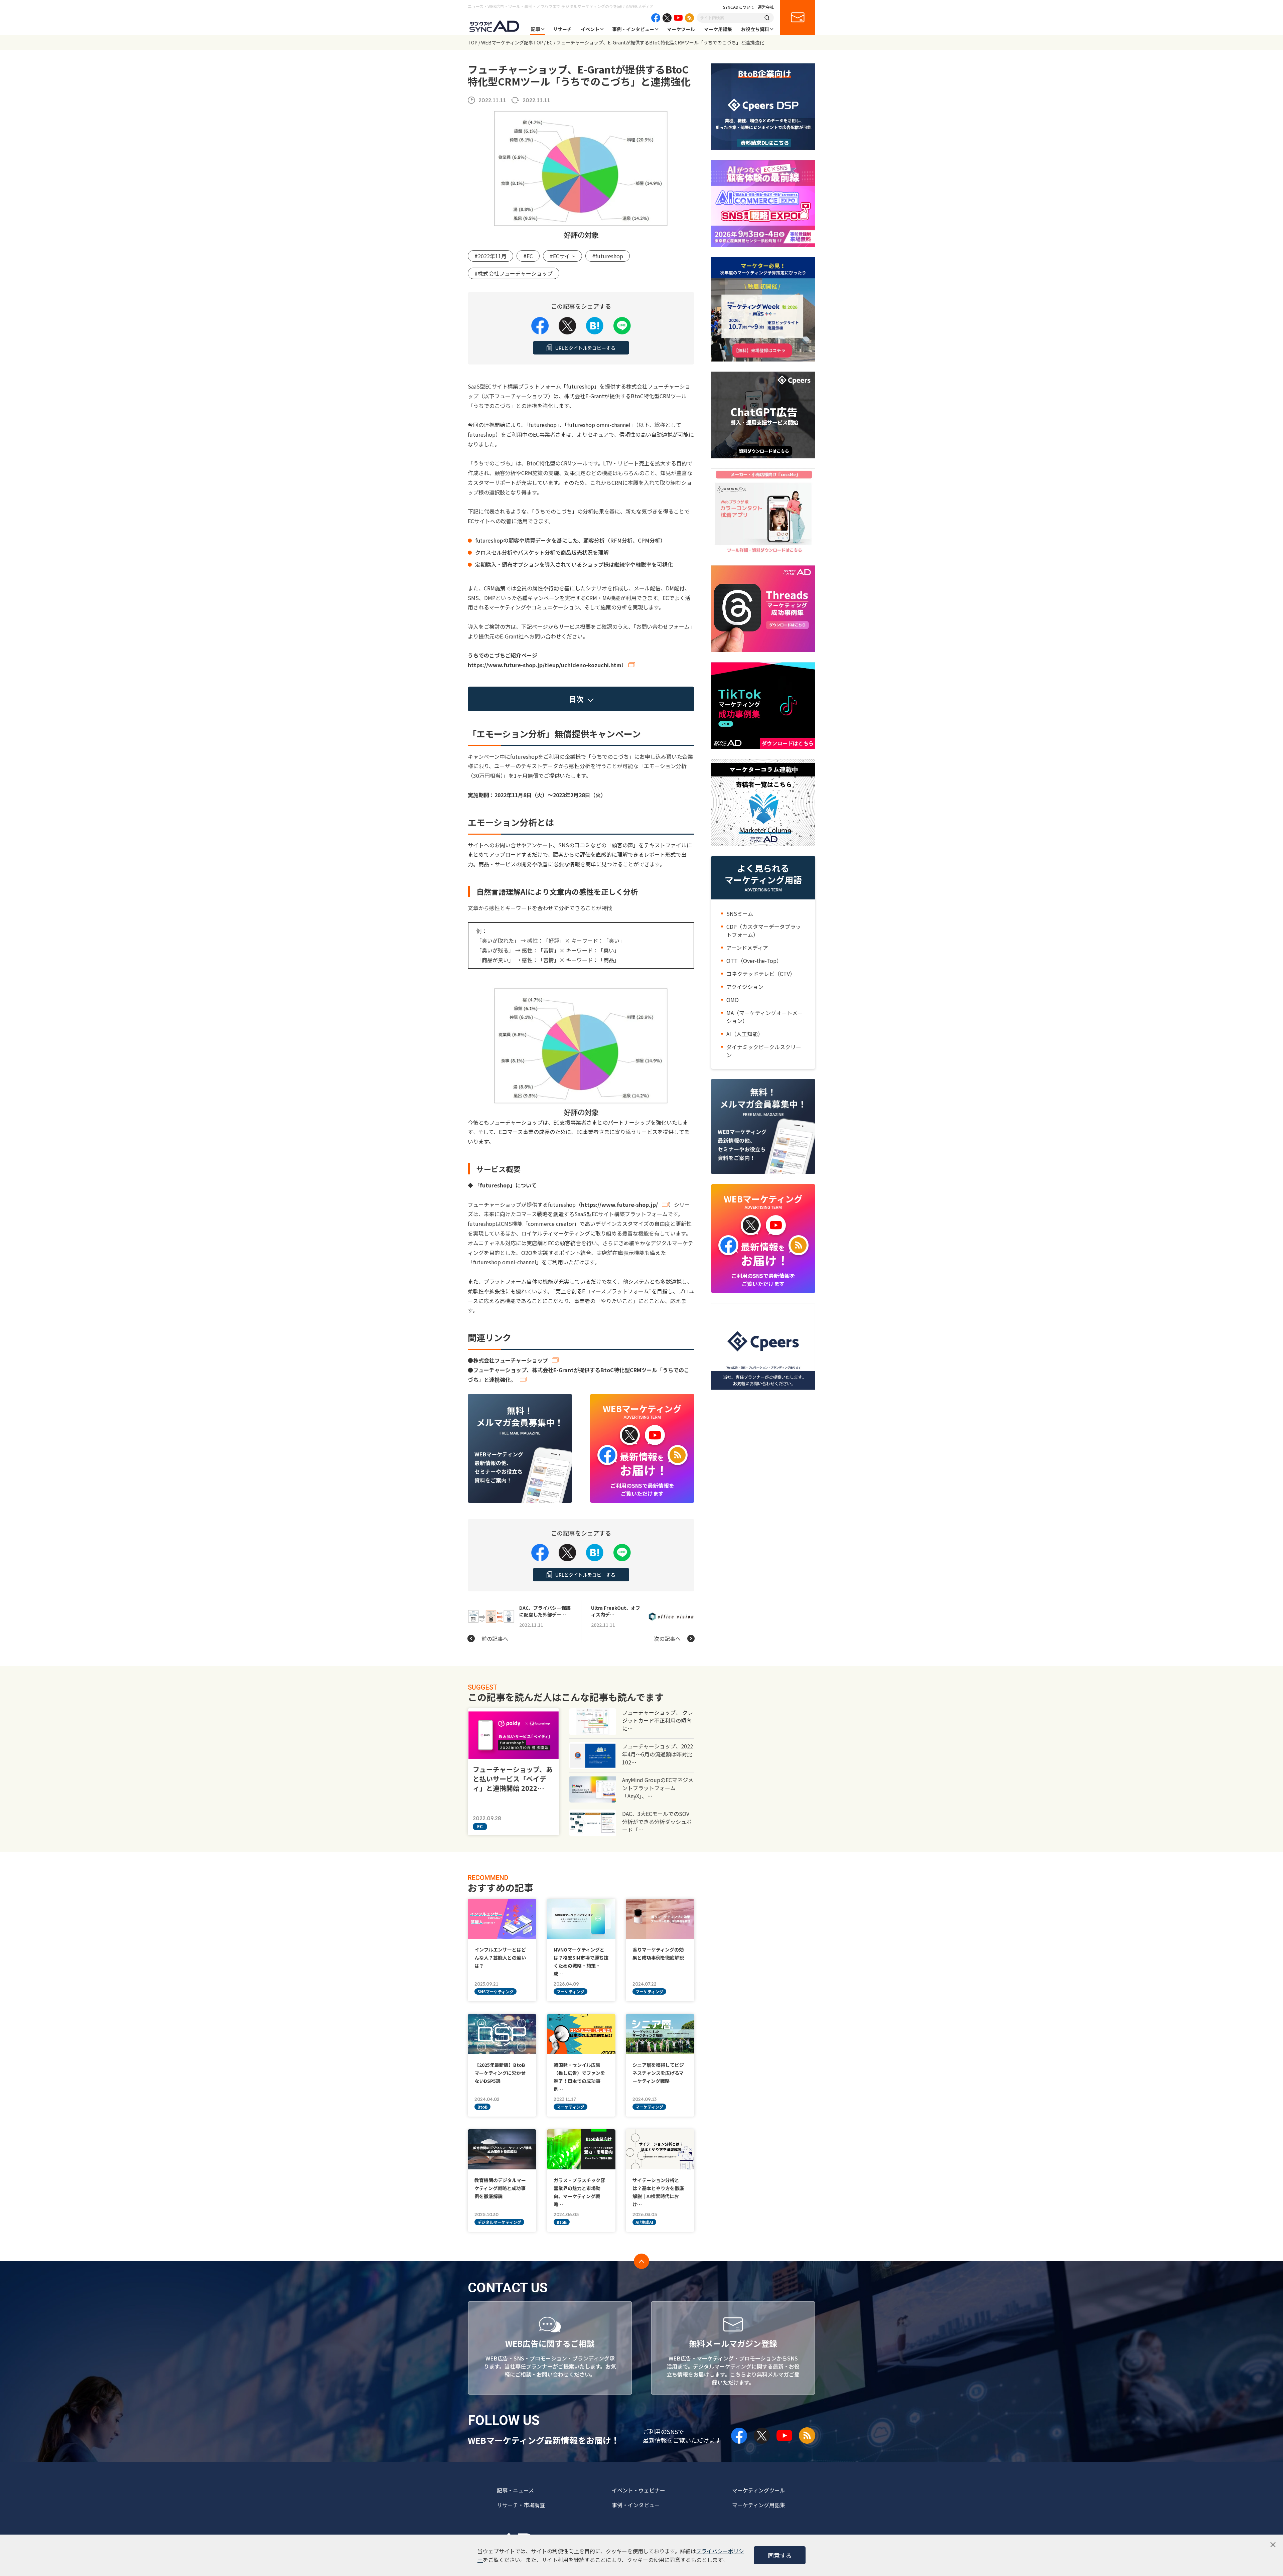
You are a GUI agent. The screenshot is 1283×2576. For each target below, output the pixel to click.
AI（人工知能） (745, 1034)
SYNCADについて (739, 7)
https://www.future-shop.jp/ (619, 1204)
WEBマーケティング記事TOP (512, 42)
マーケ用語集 (718, 29)
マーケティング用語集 (759, 2505)
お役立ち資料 (755, 29)
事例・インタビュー (633, 29)
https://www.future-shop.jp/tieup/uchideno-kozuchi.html (546, 665)
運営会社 (766, 7)
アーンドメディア (747, 948)
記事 (536, 29)
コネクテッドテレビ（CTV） (761, 974)
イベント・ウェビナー (638, 2490)
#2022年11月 (490, 256)
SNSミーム (740, 913)
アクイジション (745, 987)
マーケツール (681, 29)
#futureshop (608, 256)
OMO (733, 1000)
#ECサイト (562, 256)
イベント (590, 29)
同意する (780, 2555)
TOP (473, 42)
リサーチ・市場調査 (521, 2505)
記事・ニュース (515, 2490)
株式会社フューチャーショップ (511, 1360)
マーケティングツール (759, 2490)
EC (550, 42)
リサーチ (562, 29)
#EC (528, 256)
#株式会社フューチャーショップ (514, 273)
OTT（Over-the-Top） (754, 961)
